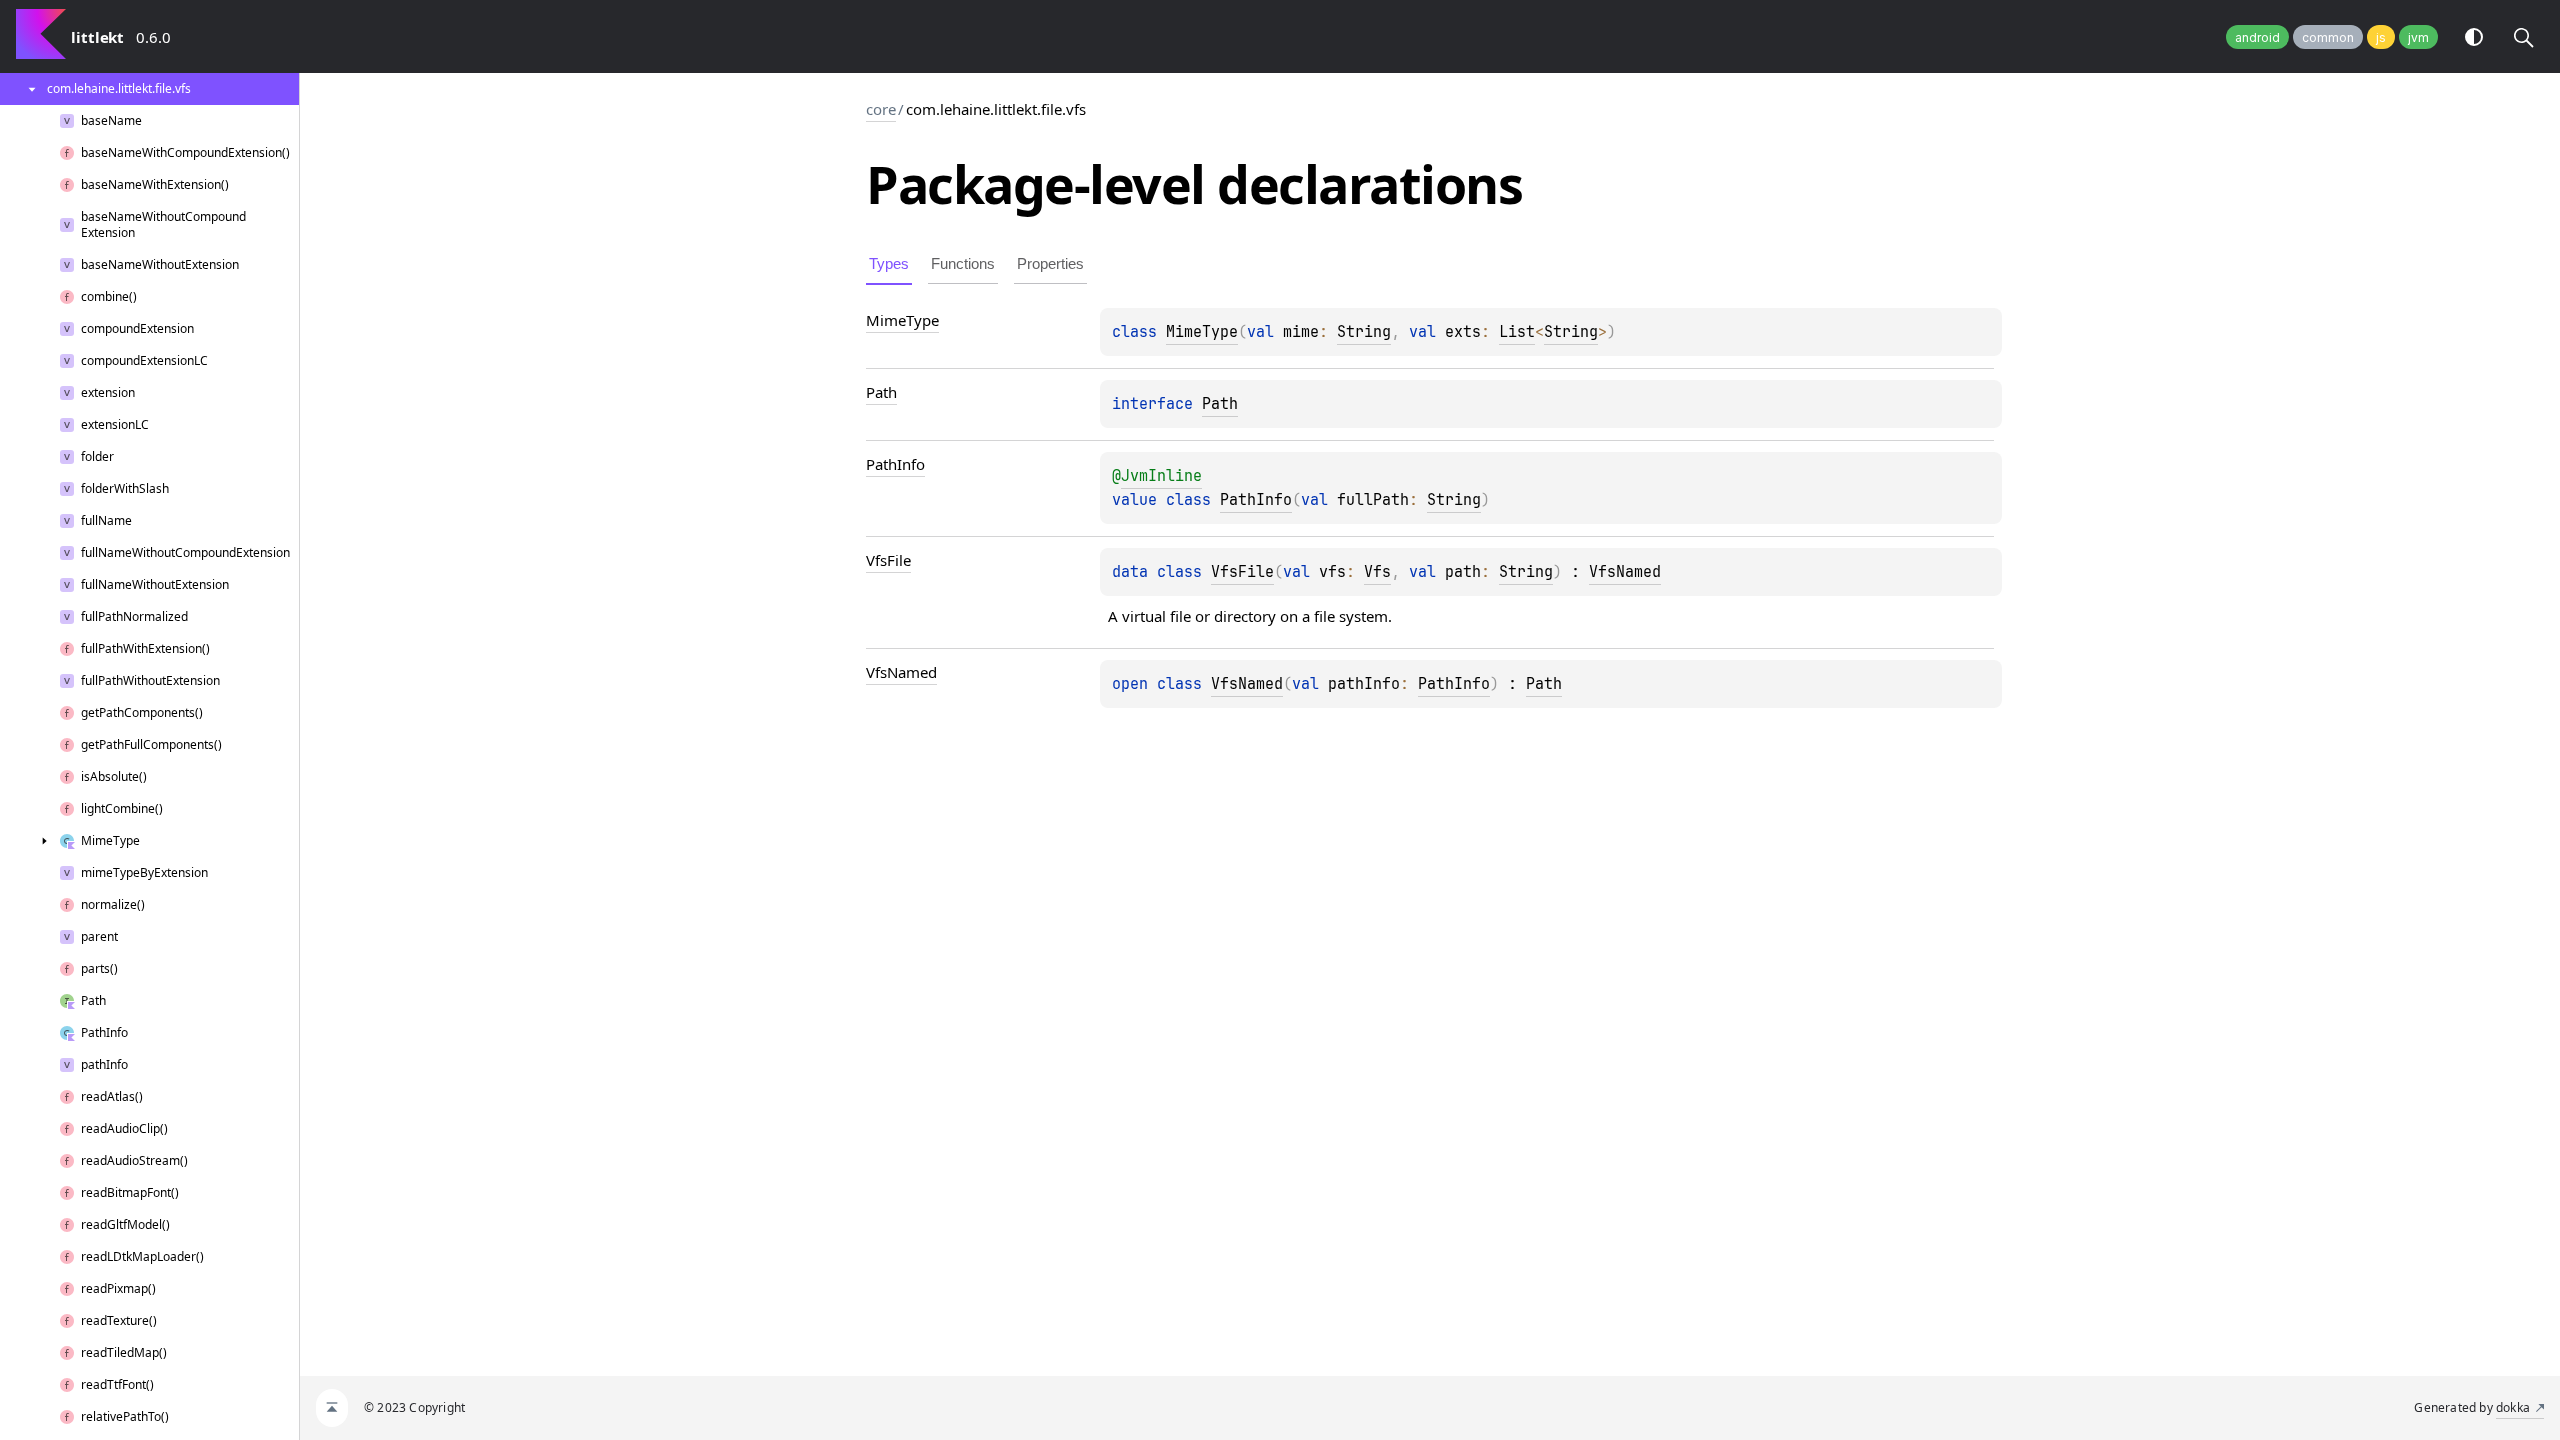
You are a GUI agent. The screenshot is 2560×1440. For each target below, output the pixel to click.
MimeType (1202, 332)
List (1517, 332)
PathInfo (1256, 500)
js (2381, 37)
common (2328, 37)
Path (1220, 404)
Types (889, 263)
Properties (1050, 263)
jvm (2418, 37)
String (1364, 332)
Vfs (1377, 572)
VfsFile (1242, 572)
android (2257, 37)
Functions (963, 263)
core (881, 109)
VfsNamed (1625, 572)
